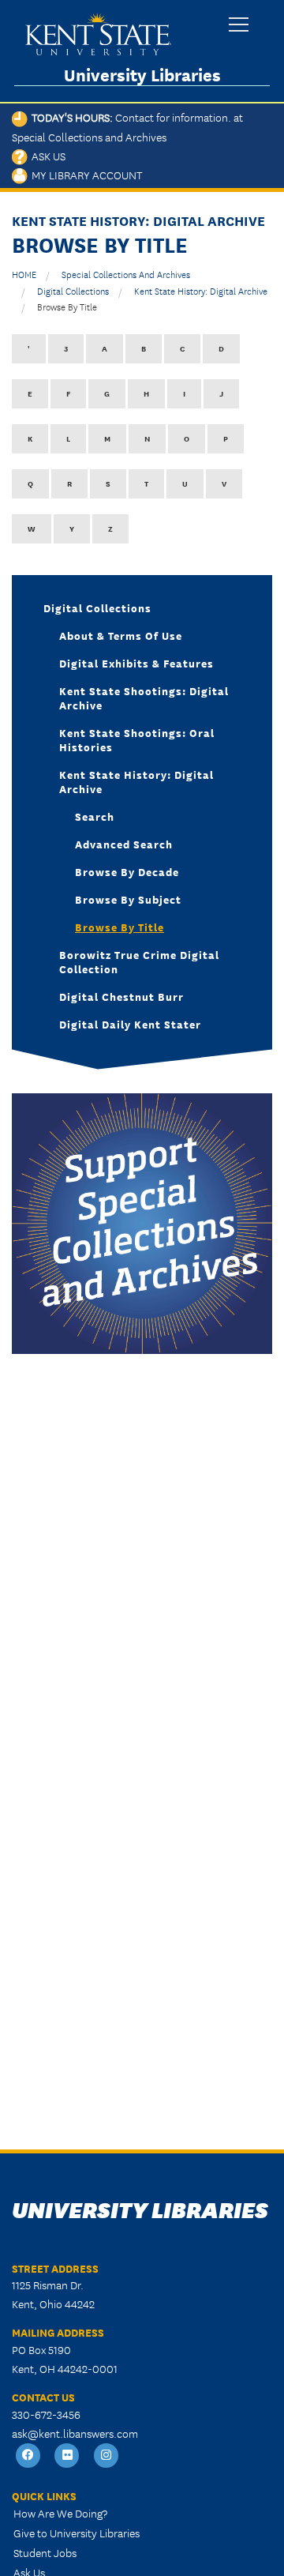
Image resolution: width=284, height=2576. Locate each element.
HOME (24, 274)
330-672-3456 (46, 2414)
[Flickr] (68, 2456)
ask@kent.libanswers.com (75, 2433)
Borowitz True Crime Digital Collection (139, 961)
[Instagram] (106, 2456)
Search (95, 816)
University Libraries (142, 75)
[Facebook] (28, 2456)
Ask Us (47, 156)
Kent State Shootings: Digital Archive (144, 698)
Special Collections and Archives (126, 274)
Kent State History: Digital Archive (201, 290)
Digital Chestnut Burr (121, 996)
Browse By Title (67, 306)
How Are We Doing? (60, 2513)
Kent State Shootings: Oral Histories (137, 739)
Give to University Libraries (77, 2533)
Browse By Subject (128, 899)
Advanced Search (124, 844)
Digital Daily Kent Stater (130, 1024)
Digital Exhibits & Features (136, 663)
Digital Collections (73, 290)
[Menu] (239, 26)
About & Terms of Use (121, 635)
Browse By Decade (127, 871)
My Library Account (85, 175)
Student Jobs (45, 2552)
